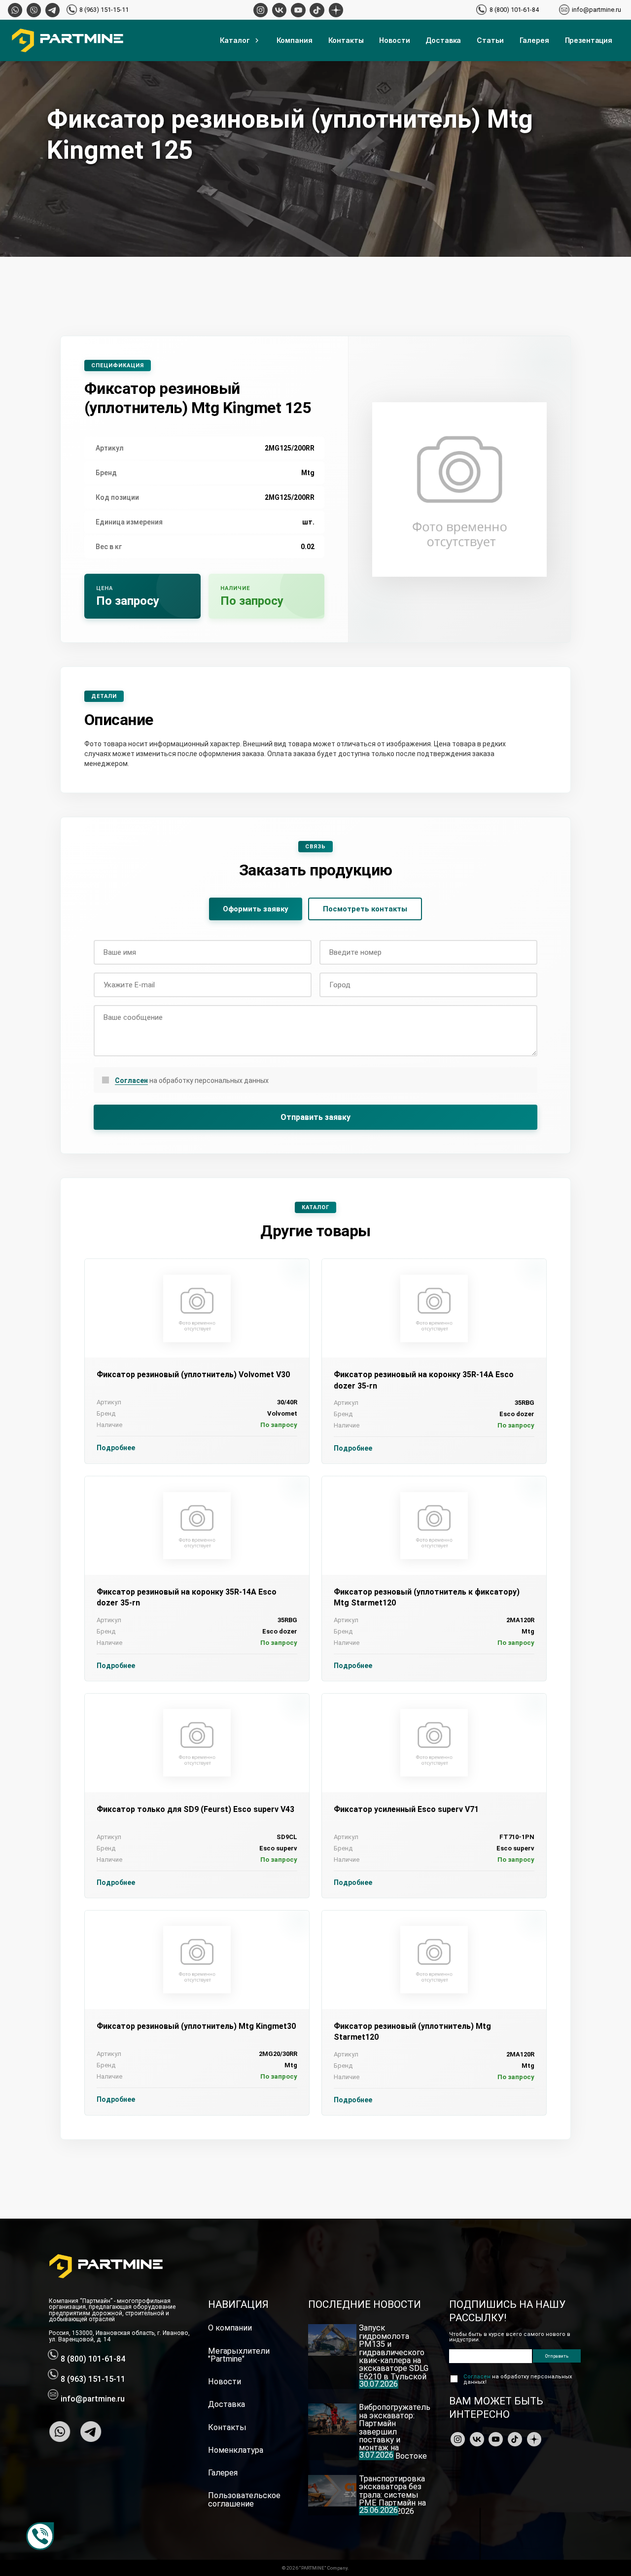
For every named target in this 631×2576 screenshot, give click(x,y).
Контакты (346, 40)
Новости (394, 40)
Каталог (235, 40)
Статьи (490, 40)
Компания (295, 40)
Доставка (443, 40)
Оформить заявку (256, 909)
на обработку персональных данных (192, 1080)
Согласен (131, 1080)
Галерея (534, 40)
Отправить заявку (315, 1117)
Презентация (589, 40)
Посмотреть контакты (365, 909)
